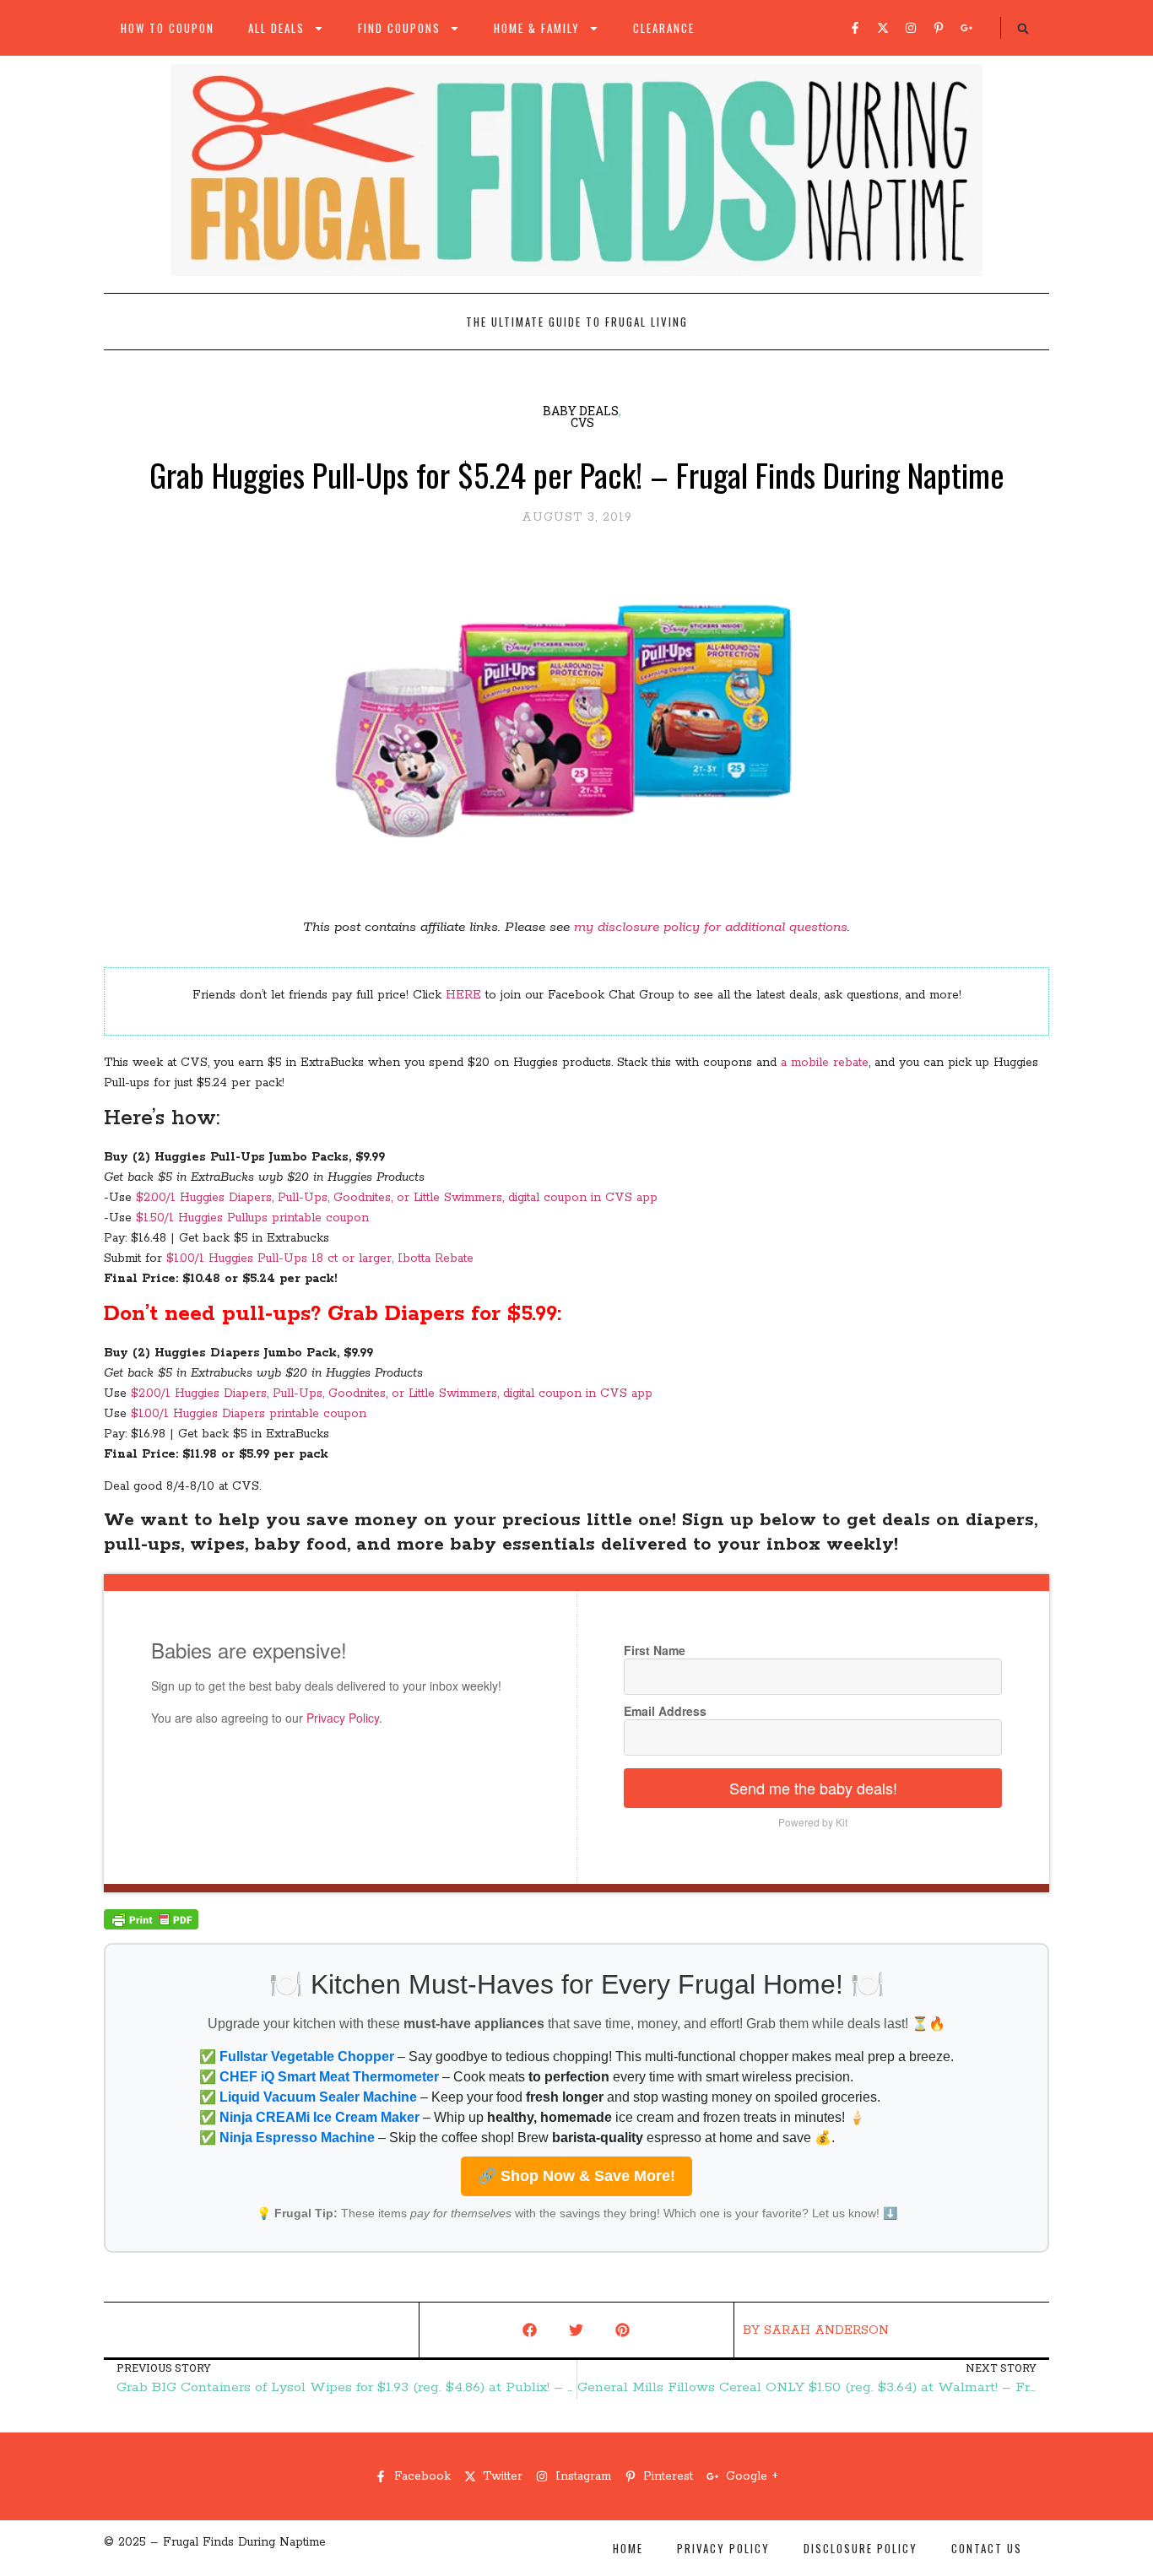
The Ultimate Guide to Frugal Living (577, 322)
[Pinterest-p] (939, 28)
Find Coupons (399, 28)
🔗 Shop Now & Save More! (576, 2176)
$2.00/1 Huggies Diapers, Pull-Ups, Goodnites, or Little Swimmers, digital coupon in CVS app (397, 1198)
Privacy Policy (343, 1718)
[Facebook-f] (855, 28)
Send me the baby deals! (813, 1788)
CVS (582, 422)
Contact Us (987, 2548)
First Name (655, 1650)
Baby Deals (581, 411)
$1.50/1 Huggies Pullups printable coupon (252, 1218)
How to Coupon (168, 28)
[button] (1023, 29)
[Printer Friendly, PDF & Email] (151, 1926)
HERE (463, 995)
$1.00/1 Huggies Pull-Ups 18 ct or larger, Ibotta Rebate (320, 1258)
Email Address (665, 1711)
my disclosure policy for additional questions (711, 927)
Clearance (664, 28)
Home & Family (537, 28)
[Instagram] (911, 28)
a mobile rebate (825, 1063)
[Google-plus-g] (966, 28)
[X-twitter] (883, 28)
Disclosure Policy (861, 2548)
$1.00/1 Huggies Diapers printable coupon (249, 1414)
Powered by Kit (813, 1822)
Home (628, 2548)
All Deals (276, 28)
